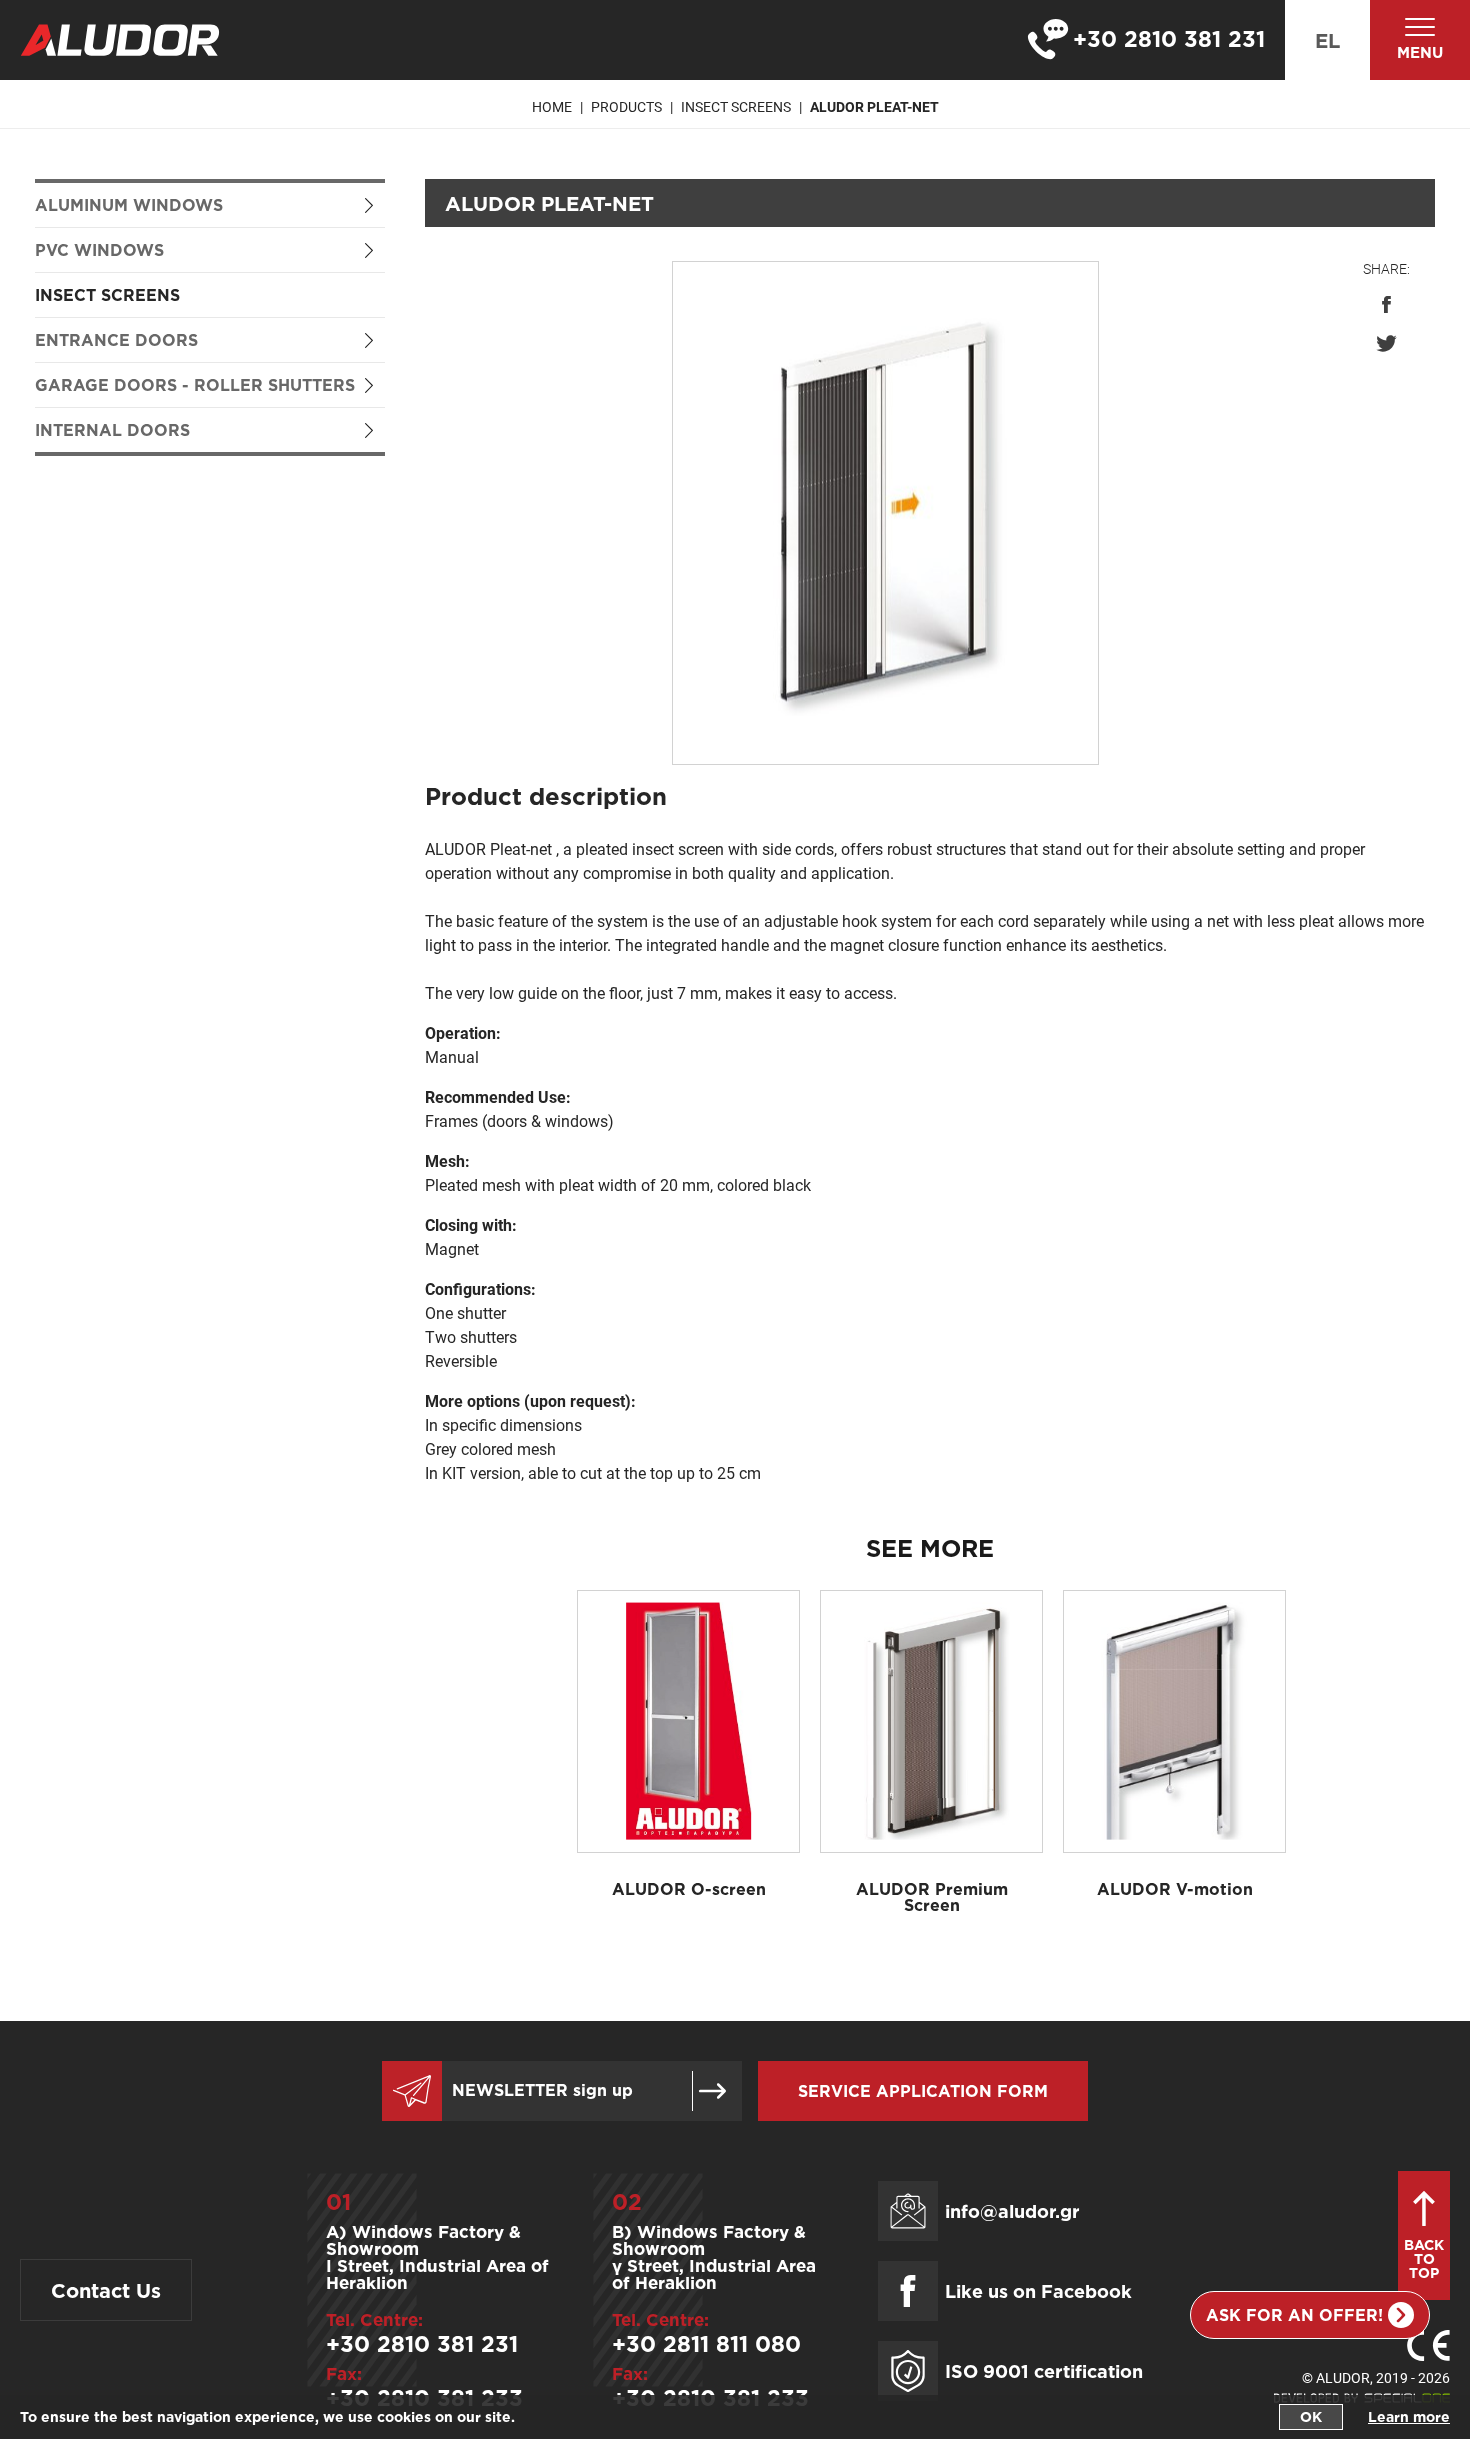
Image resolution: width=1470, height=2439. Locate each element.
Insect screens (107, 295)
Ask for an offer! (1294, 2315)
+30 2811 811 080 (706, 2344)
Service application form (923, 2091)
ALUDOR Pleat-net (874, 107)
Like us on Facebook (1038, 2291)
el (1327, 40)
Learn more (1409, 2416)
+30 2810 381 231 (422, 2344)
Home (552, 107)
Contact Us (106, 2290)
